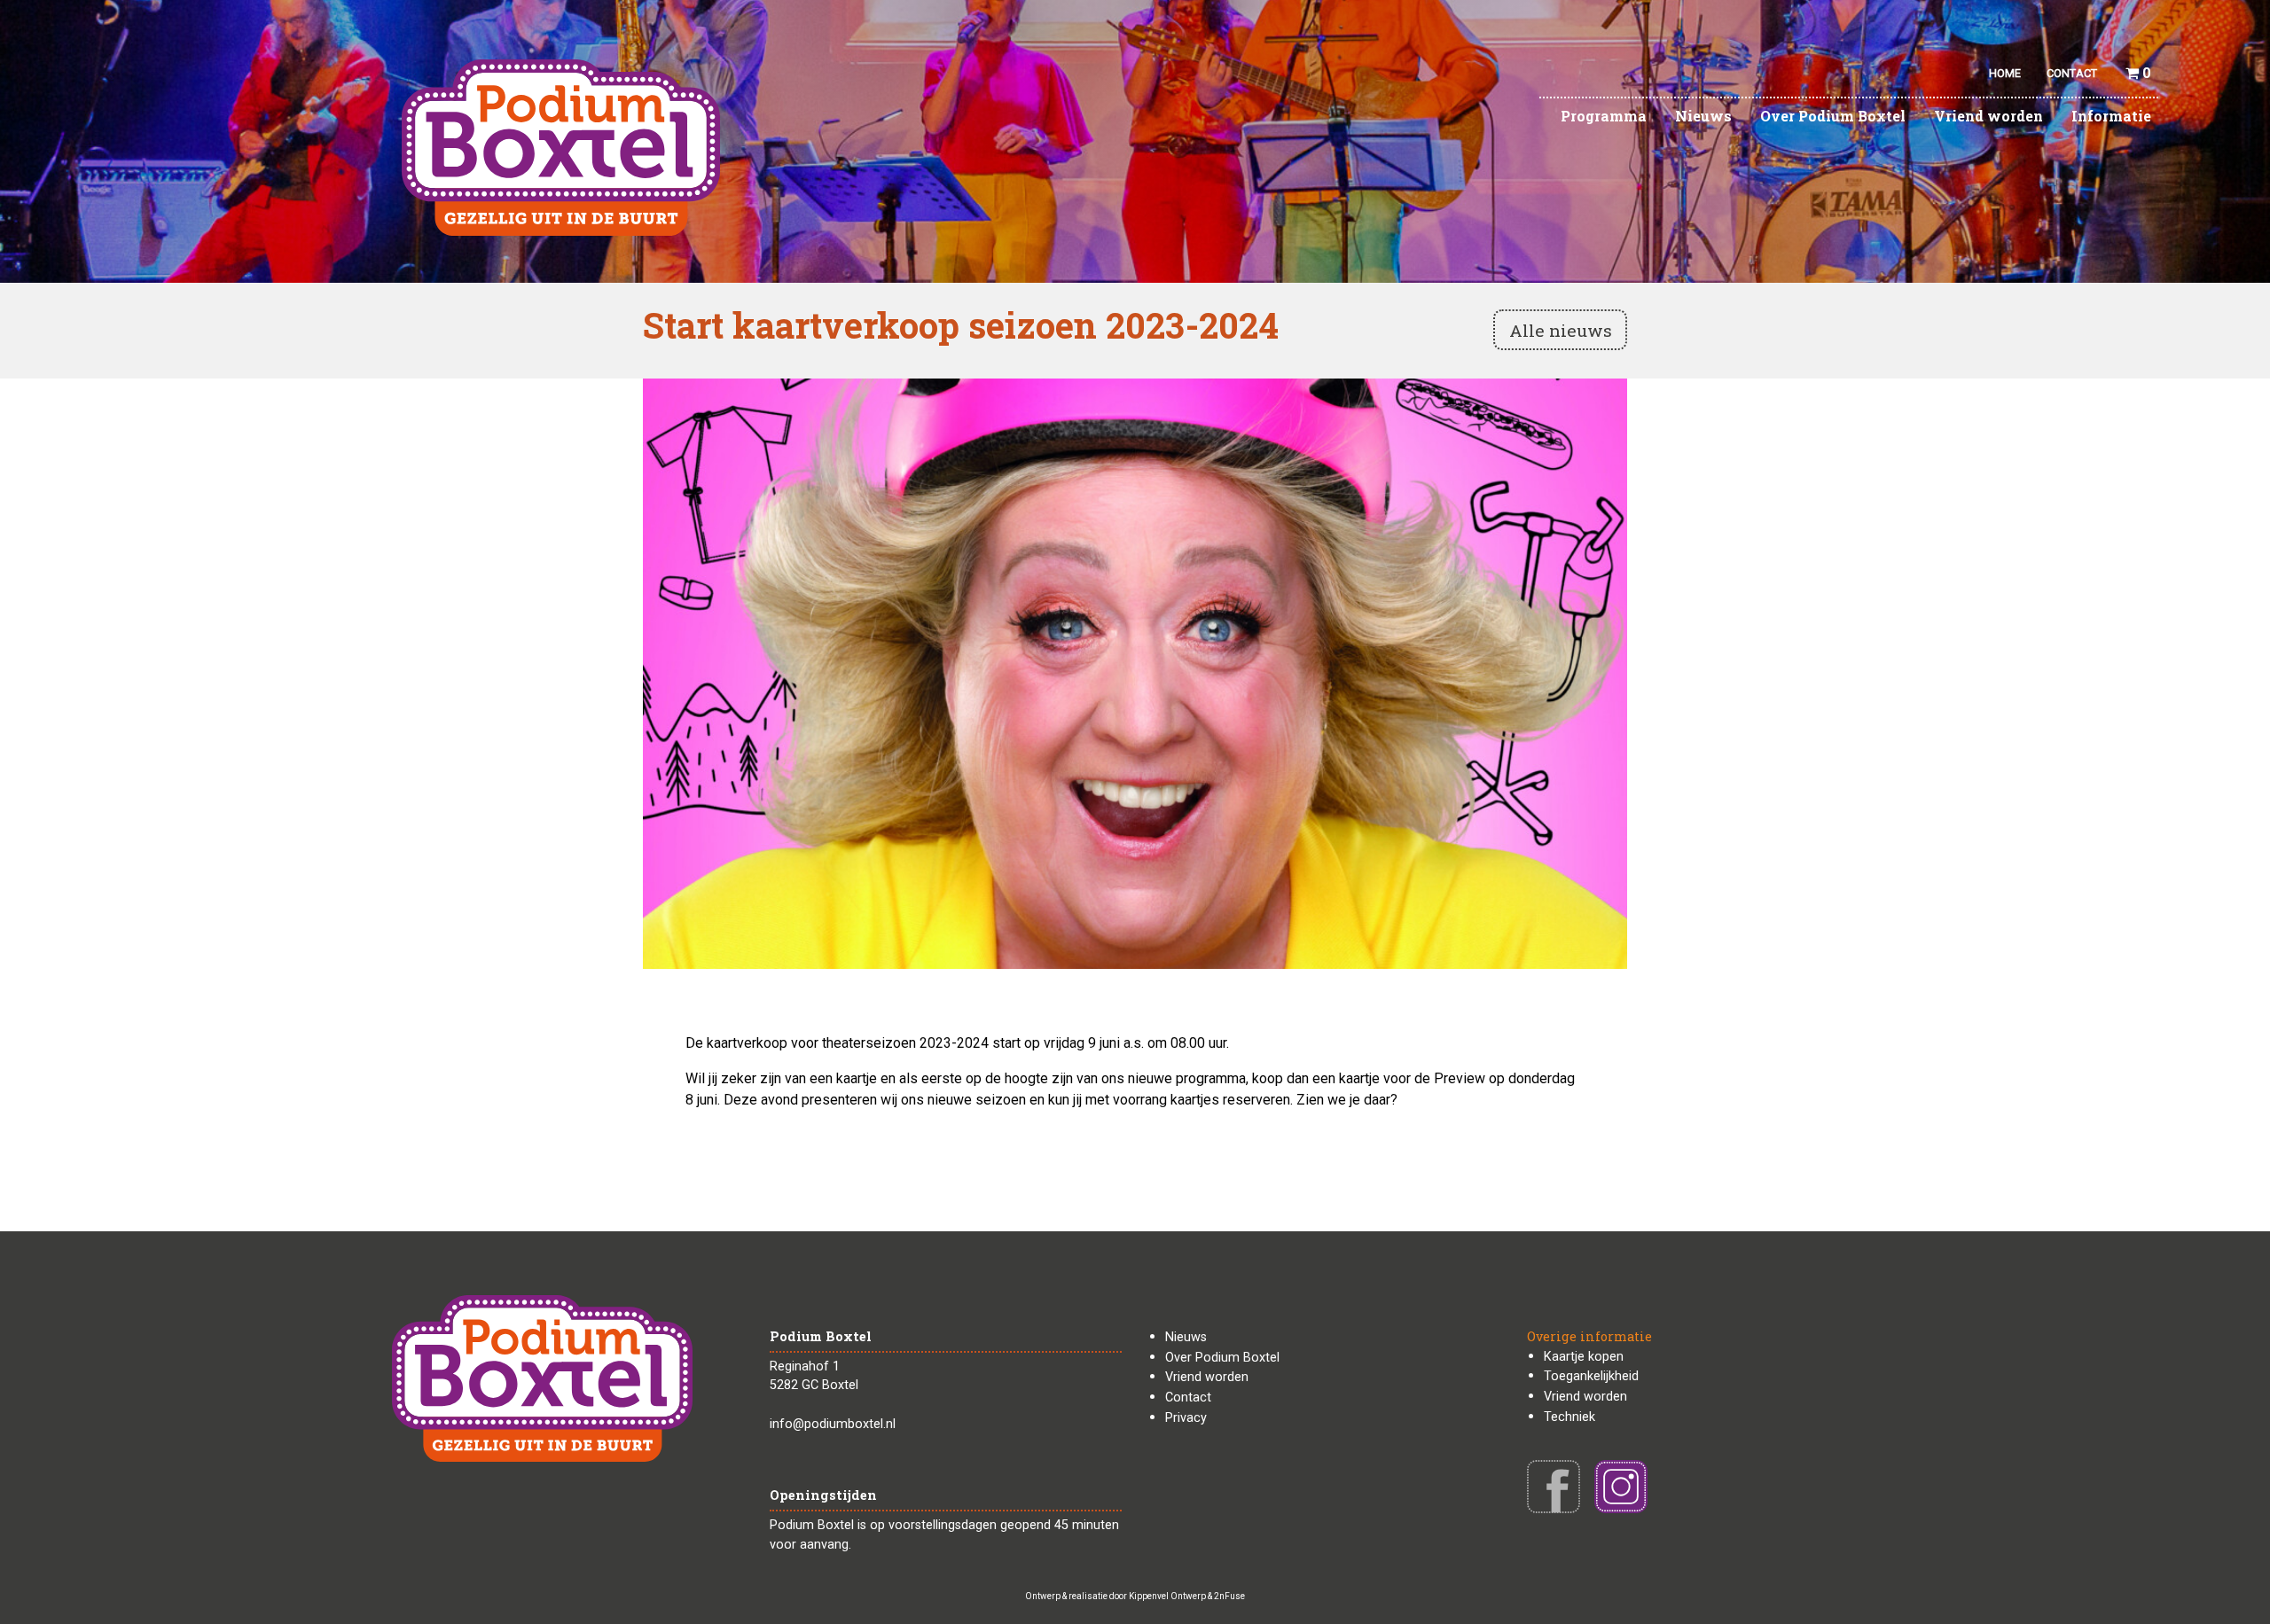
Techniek (1569, 1417)
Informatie (2111, 116)
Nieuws (1703, 116)
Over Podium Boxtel (1833, 116)
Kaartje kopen (1584, 1357)
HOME (2005, 73)
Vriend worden (1988, 116)
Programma (1604, 116)
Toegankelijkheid (1591, 1376)
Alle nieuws (1561, 330)
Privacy (1186, 1418)
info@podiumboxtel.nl (833, 1424)
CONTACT (2072, 73)
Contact (1188, 1398)
